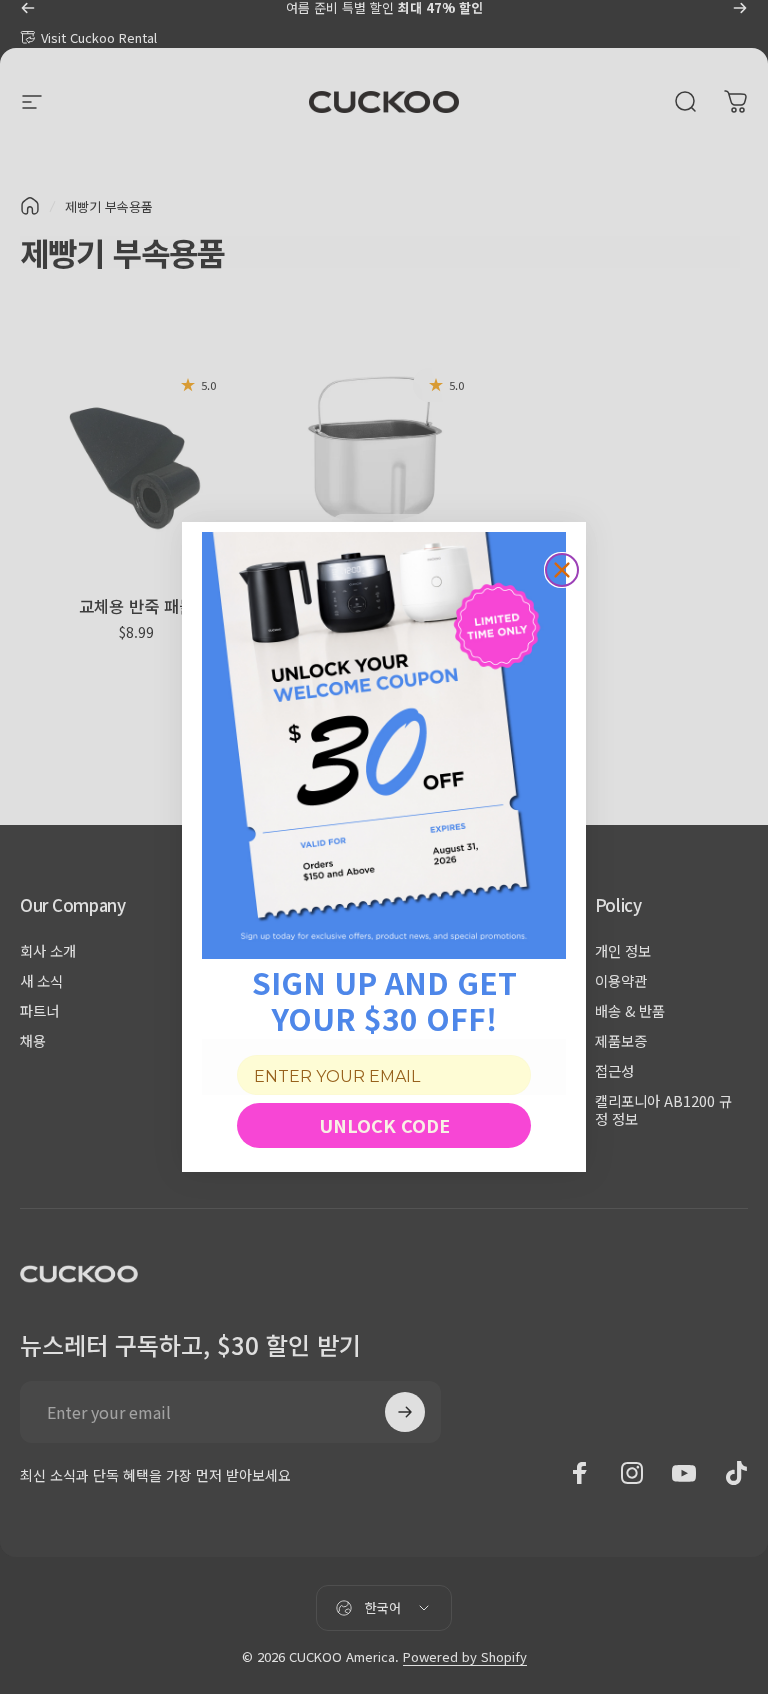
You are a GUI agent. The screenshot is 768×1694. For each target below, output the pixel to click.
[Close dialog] (562, 570)
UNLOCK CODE (384, 1125)
